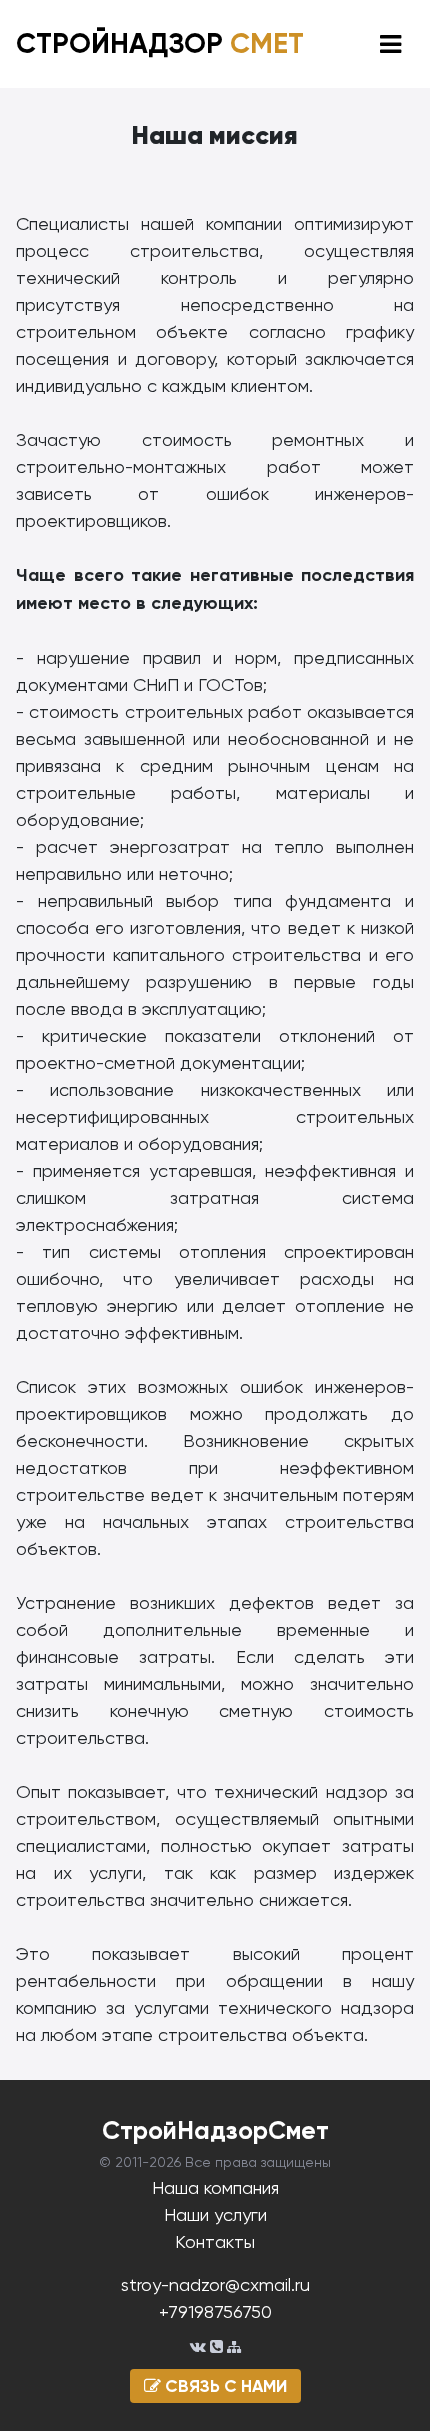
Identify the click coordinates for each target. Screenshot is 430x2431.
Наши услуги (215, 2214)
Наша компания (215, 2187)
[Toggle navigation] (390, 44)
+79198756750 (215, 2311)
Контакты (215, 2241)
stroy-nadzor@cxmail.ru (215, 2284)
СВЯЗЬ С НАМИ (224, 2386)
